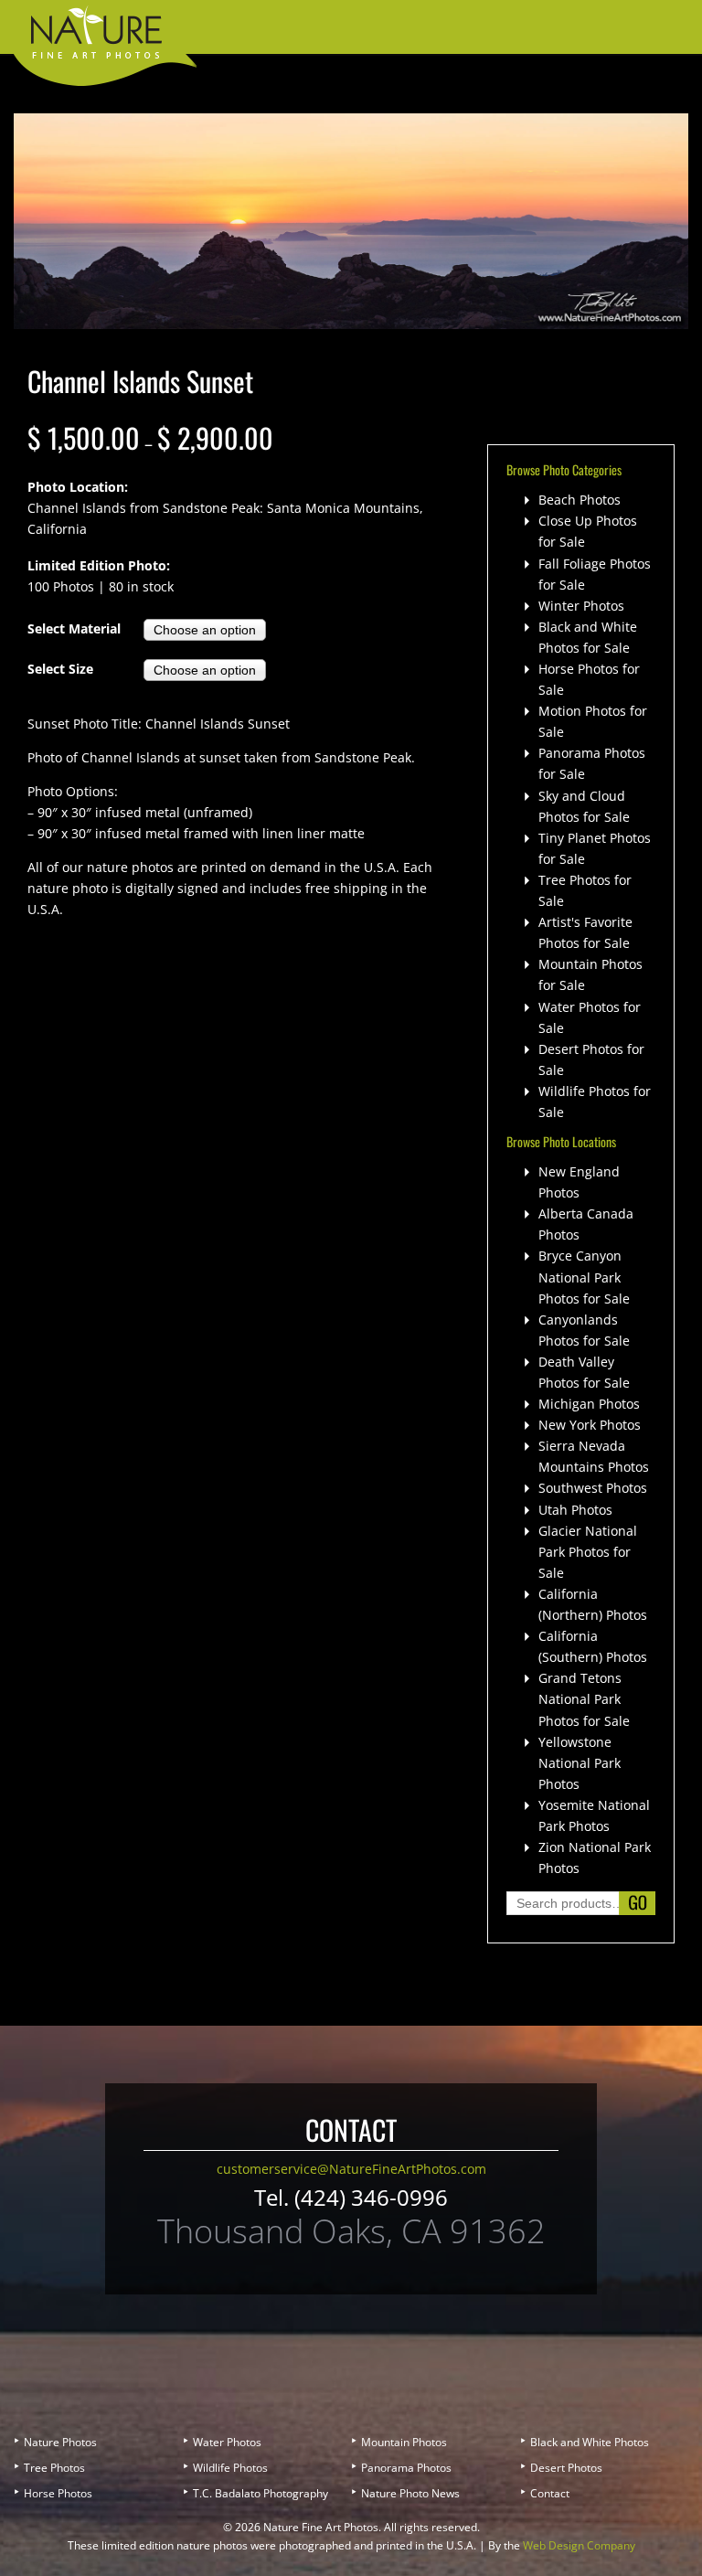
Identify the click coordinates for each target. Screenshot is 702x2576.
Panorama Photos (406, 2468)
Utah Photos (575, 1510)
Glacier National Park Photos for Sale (588, 1552)
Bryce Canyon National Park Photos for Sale (584, 1277)
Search (637, 1903)
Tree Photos (54, 2468)
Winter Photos (581, 606)
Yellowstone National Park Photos (580, 1763)
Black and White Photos (590, 2442)
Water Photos (227, 2442)
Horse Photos (58, 2493)
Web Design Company (579, 2545)
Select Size (60, 669)
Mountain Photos (404, 2442)
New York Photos (590, 1425)
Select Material (74, 628)
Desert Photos (566, 2468)
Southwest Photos (593, 1488)
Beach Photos (580, 500)
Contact (550, 2493)
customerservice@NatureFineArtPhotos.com (351, 2169)
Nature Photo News (410, 2493)
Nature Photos (60, 2442)
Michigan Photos (589, 1404)
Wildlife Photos (230, 2468)
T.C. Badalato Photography (261, 2493)
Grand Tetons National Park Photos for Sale (584, 1699)
